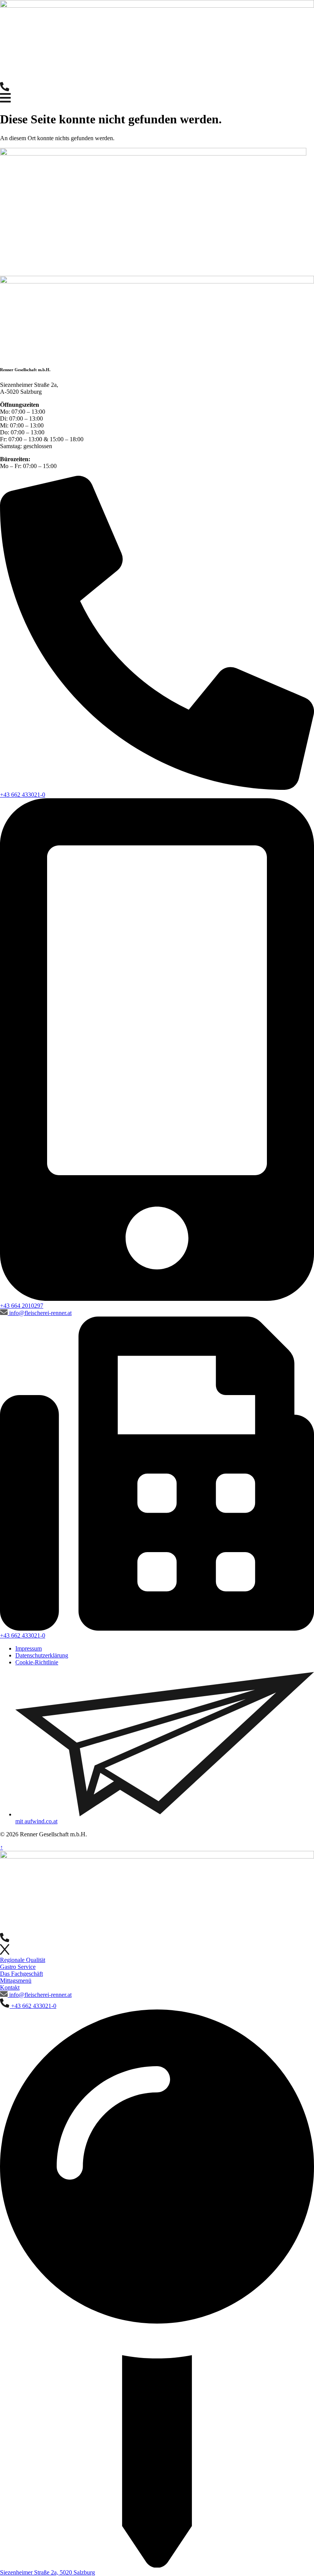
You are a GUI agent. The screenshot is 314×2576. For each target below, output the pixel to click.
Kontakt (10, 1987)
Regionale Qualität (23, 1960)
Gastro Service (18, 1967)
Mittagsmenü (16, 1981)
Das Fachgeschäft (21, 1974)
